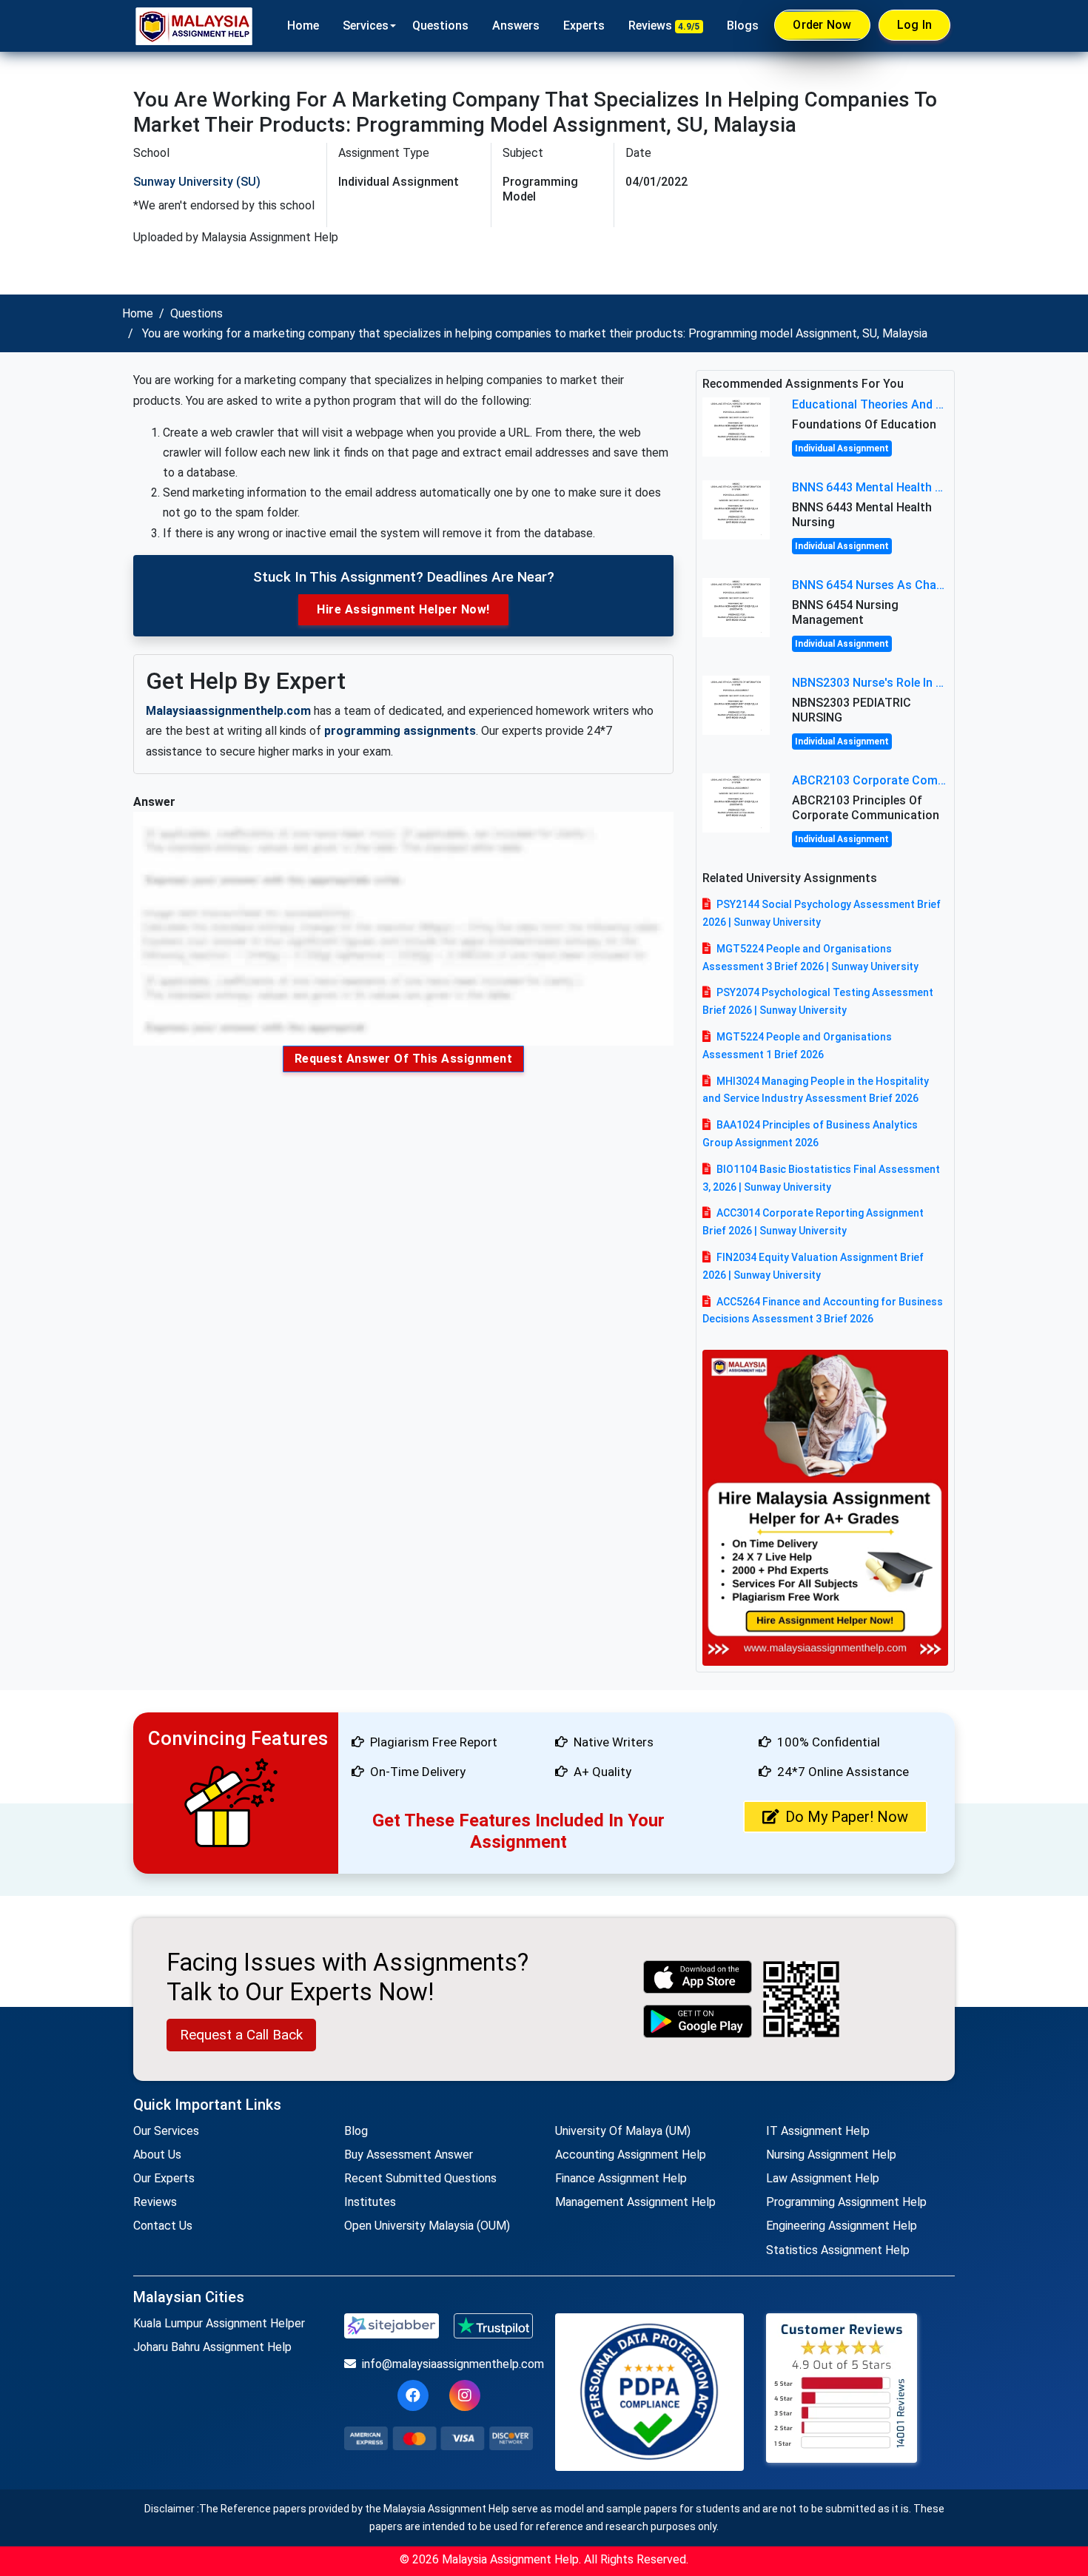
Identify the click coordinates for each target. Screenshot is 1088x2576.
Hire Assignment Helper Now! (403, 609)
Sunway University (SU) (197, 182)
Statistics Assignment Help (838, 2250)
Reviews (664, 26)
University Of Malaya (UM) (623, 2131)
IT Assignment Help (818, 2131)
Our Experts (164, 2178)
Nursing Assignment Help (831, 2155)
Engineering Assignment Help (842, 2226)
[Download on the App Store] (698, 1977)
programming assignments (400, 731)
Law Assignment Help (823, 2178)
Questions (440, 26)
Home (303, 26)
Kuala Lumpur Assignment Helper (219, 2323)
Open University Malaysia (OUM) (427, 2226)
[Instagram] (465, 2395)
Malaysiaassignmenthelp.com (228, 711)
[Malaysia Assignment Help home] (194, 26)
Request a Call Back (241, 2035)
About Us (157, 2155)
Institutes (370, 2202)
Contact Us (163, 2226)
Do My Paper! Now (847, 1817)
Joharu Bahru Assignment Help (212, 2347)
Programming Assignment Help (846, 2202)
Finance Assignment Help (621, 2178)
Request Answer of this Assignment (404, 1059)
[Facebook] (413, 2395)
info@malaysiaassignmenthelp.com (447, 2364)
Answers (516, 26)
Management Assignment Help (635, 2202)
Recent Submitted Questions (420, 2178)
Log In (915, 25)
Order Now (822, 25)
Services (366, 26)
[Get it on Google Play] (698, 2021)
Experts (584, 26)
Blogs (743, 26)
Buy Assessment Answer (409, 2155)
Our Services (166, 2131)
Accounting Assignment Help (631, 2155)
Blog (356, 2131)
